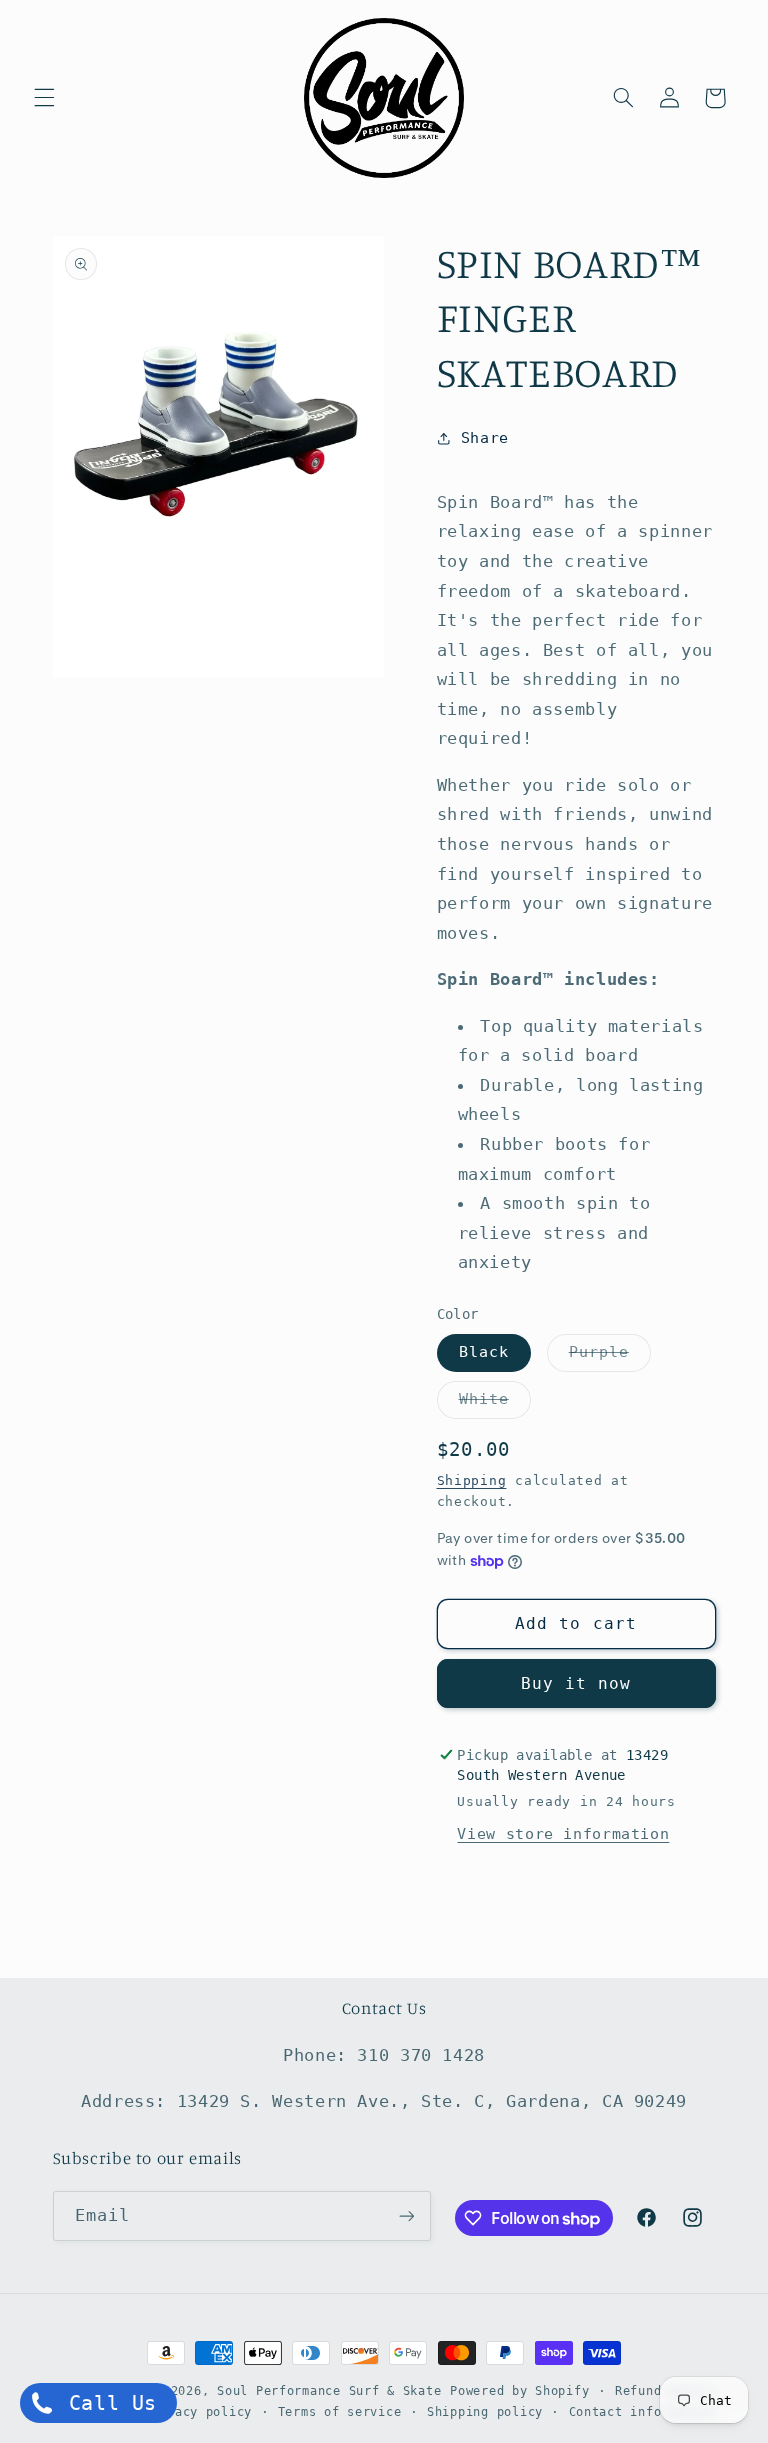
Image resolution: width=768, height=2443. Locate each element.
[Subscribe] (406, 2215)
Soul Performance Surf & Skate (329, 2391)
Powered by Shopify (519, 2391)
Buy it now (576, 1683)
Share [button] (485, 437)
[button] (44, 98)
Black (484, 1351)
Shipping (472, 1480)
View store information (563, 1833)
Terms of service (340, 2412)
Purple (610, 1356)
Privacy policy (198, 2412)
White (495, 1403)
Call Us (106, 2403)
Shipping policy (485, 2412)
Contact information (642, 2412)
